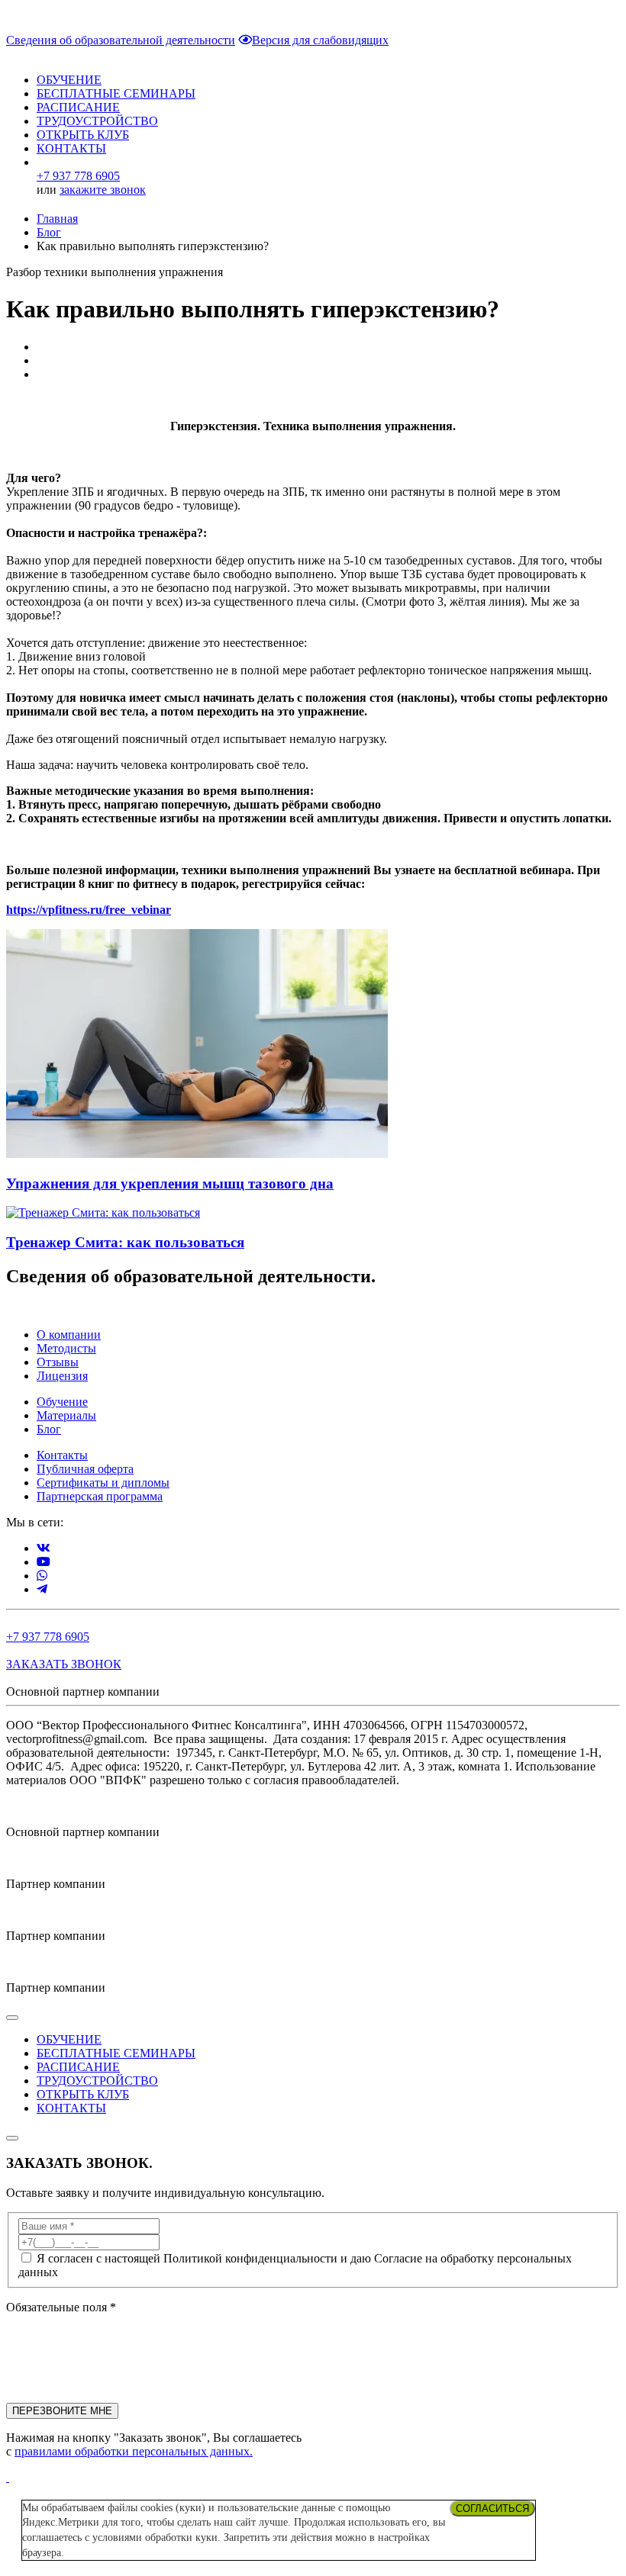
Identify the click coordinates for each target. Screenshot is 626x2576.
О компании (69, 1335)
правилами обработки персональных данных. (134, 2451)
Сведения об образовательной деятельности (121, 40)
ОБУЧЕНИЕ (69, 80)
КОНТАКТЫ (71, 148)
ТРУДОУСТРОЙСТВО (97, 121)
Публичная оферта (85, 1469)
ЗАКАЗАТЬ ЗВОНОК (64, 1664)
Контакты (62, 1455)
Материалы (66, 1415)
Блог (49, 232)
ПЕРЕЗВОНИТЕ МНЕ (62, 2411)
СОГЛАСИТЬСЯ (492, 2508)
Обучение (62, 1402)
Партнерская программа (100, 1496)
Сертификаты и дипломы (103, 1483)
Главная (57, 219)
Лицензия (62, 1376)
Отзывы (58, 1362)
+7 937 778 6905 (48, 1637)
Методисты (66, 1348)
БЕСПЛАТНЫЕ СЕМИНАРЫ (116, 93)
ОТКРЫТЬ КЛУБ (83, 135)
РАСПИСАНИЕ (78, 107)
